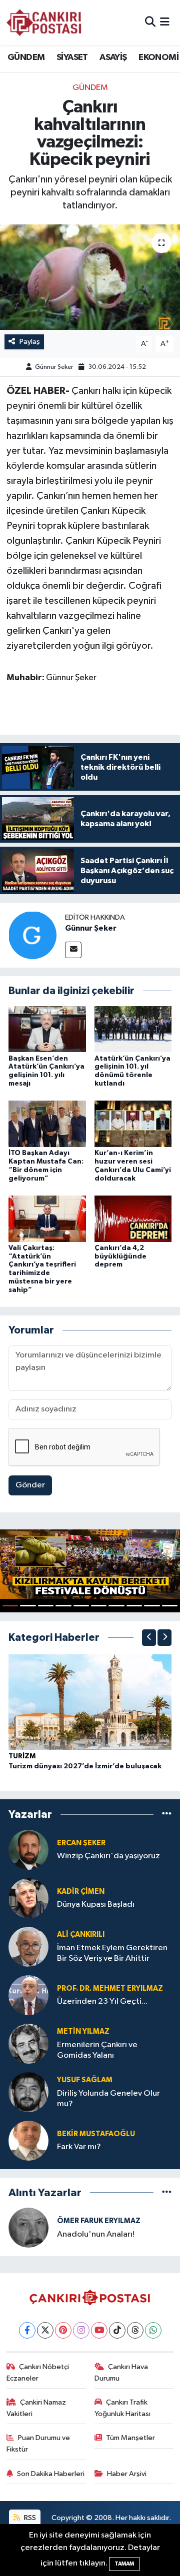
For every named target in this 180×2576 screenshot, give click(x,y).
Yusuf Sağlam (85, 2080)
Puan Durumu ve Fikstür (38, 2443)
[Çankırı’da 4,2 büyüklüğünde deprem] (133, 1218)
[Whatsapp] (153, 2330)
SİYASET (72, 57)
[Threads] (135, 2330)
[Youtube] (99, 2330)
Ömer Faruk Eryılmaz (99, 2221)
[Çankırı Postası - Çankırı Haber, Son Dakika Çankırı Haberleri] (44, 22)
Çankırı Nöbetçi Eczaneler (38, 2372)
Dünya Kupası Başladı (96, 1905)
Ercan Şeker (81, 1843)
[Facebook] (27, 2330)
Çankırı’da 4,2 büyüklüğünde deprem (120, 1257)
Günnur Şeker (54, 367)
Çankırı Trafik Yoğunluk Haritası (122, 2408)
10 (170, 1606)
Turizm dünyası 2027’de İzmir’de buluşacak (85, 1766)
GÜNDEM (26, 57)
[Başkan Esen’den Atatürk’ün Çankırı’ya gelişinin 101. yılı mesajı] (47, 1029)
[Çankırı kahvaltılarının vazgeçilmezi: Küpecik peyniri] (90, 277)
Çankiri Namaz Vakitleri (36, 2408)
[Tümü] (167, 1815)
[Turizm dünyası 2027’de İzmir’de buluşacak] (90, 1702)
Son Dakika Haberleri (51, 2474)
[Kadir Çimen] (28, 1898)
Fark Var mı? (79, 2147)
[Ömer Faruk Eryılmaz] (28, 2227)
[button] (149, 1638)
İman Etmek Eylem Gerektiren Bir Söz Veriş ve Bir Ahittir (112, 1953)
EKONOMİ (158, 57)
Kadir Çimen (81, 1892)
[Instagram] (81, 2330)
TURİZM (22, 1756)
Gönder (30, 1485)
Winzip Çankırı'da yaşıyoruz (108, 1856)
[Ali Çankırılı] (28, 1946)
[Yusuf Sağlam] (28, 2092)
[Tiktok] (117, 2330)
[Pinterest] (63, 2330)
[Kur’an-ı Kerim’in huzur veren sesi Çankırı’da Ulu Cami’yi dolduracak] (133, 1124)
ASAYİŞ (113, 57)
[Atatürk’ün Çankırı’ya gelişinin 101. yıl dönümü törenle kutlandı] (133, 1029)
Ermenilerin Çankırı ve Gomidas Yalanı (97, 2050)
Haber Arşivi (127, 2474)
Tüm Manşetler (130, 2438)
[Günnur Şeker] (32, 935)
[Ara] (150, 22)
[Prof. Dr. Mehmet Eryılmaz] (28, 1995)
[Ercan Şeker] (28, 1850)
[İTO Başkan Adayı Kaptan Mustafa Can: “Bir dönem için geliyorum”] (47, 1124)
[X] (45, 2330)
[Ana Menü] (165, 22)
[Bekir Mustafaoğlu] (28, 2140)
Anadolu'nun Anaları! (96, 2234)
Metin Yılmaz (83, 2031)
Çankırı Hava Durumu (121, 2372)
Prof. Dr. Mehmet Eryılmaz (110, 1988)
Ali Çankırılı (81, 1934)
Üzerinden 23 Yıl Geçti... (102, 2001)
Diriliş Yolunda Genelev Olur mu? (108, 2099)
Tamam (124, 2564)
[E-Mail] (73, 950)
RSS (29, 2518)
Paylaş (30, 342)
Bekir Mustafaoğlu (96, 2134)
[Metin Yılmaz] (28, 2043)
